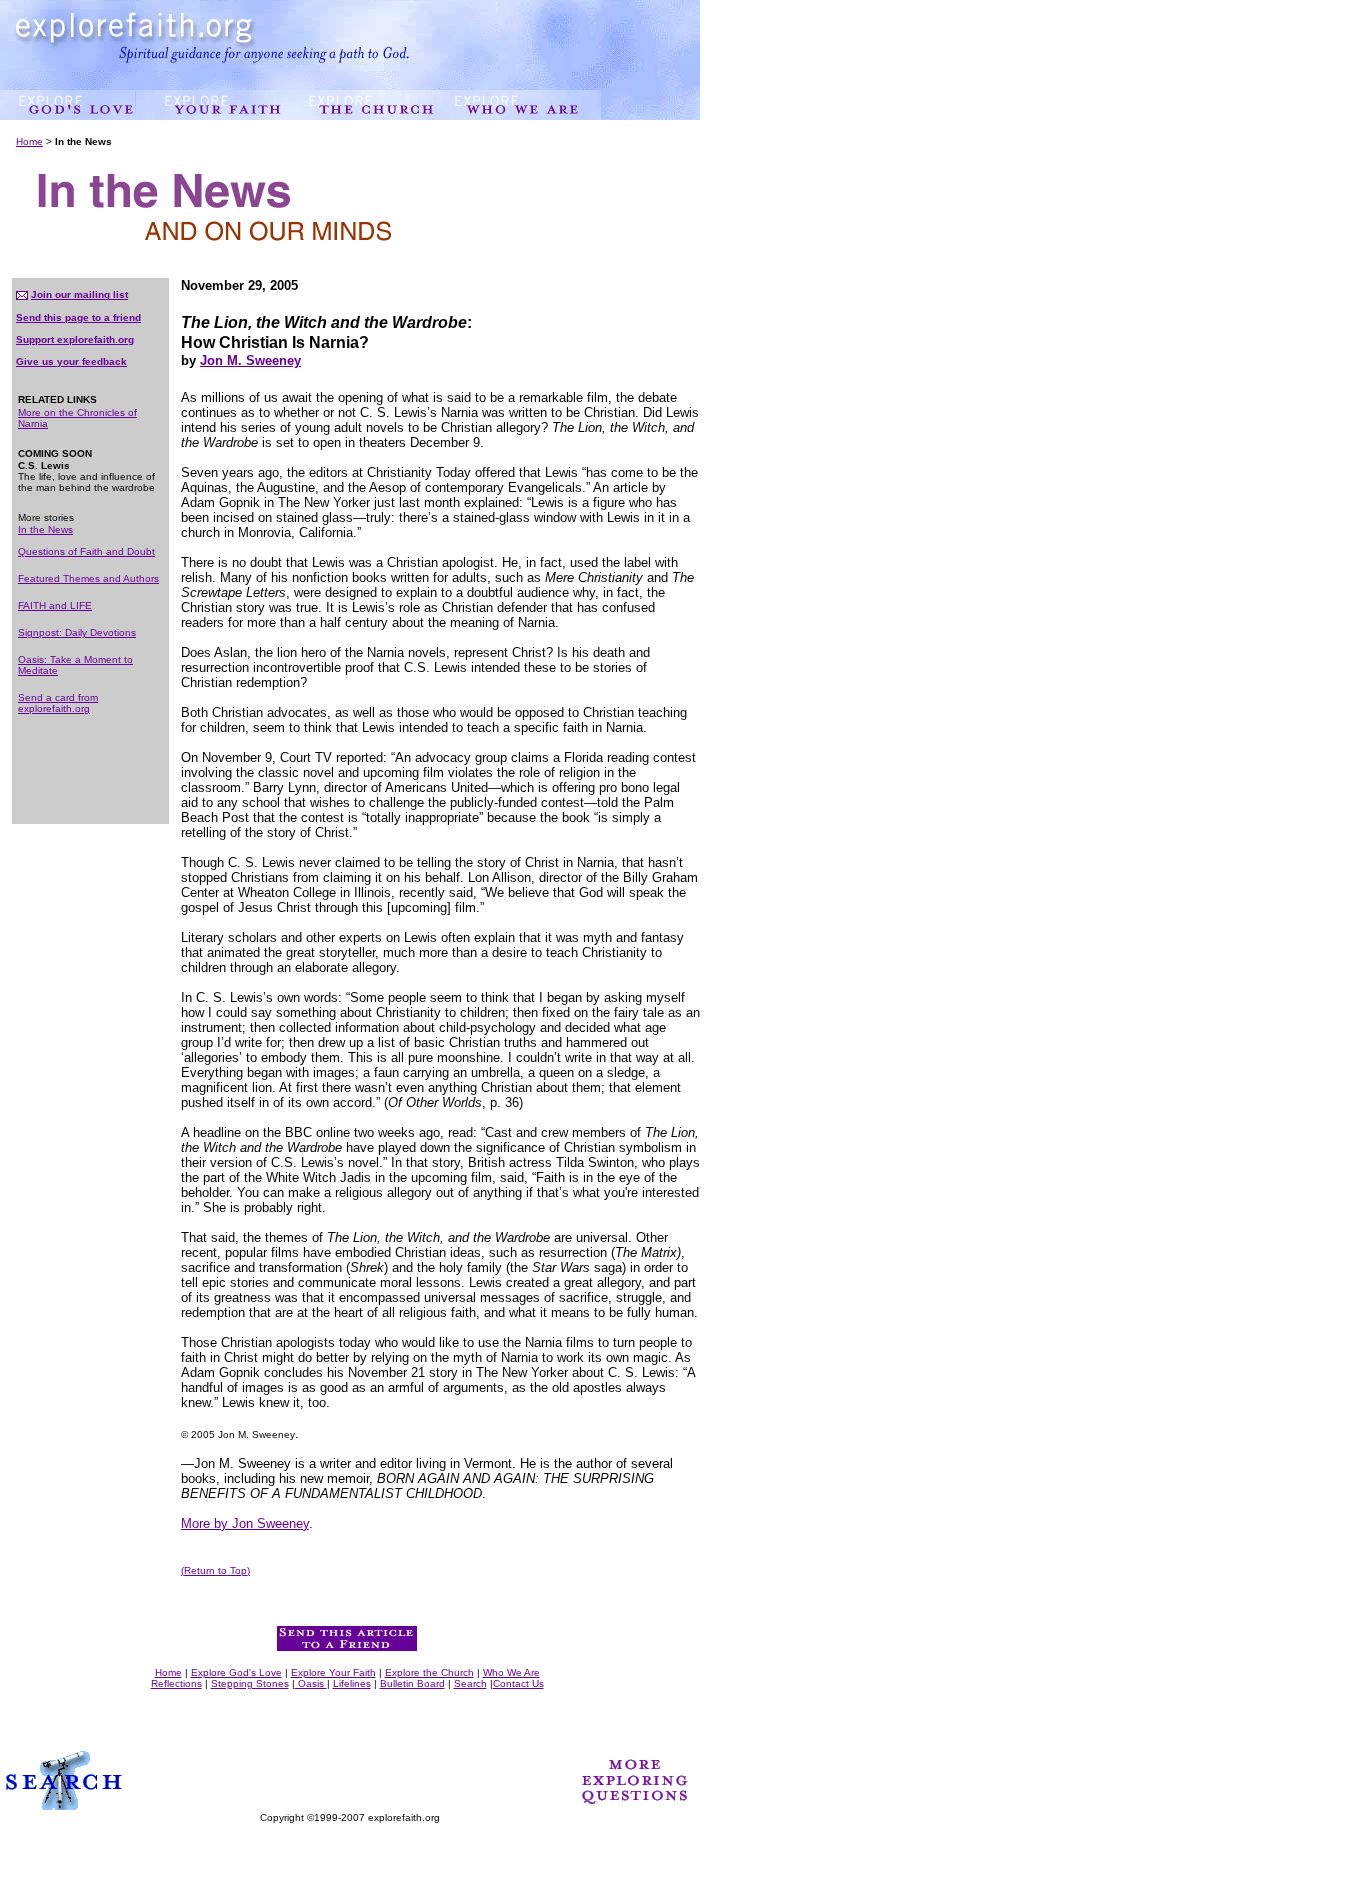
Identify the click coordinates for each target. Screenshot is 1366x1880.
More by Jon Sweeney (245, 1523)
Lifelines (352, 1683)
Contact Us (518, 1683)
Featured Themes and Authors (88, 578)
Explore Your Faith (333, 1672)
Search (470, 1683)
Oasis (311, 1683)
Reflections (176, 1683)
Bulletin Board (412, 1683)
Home (29, 141)
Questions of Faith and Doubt (86, 551)
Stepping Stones (250, 1683)
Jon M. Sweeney (250, 360)
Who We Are (511, 1672)
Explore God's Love (236, 1672)
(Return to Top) (215, 1570)
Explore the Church (429, 1672)
